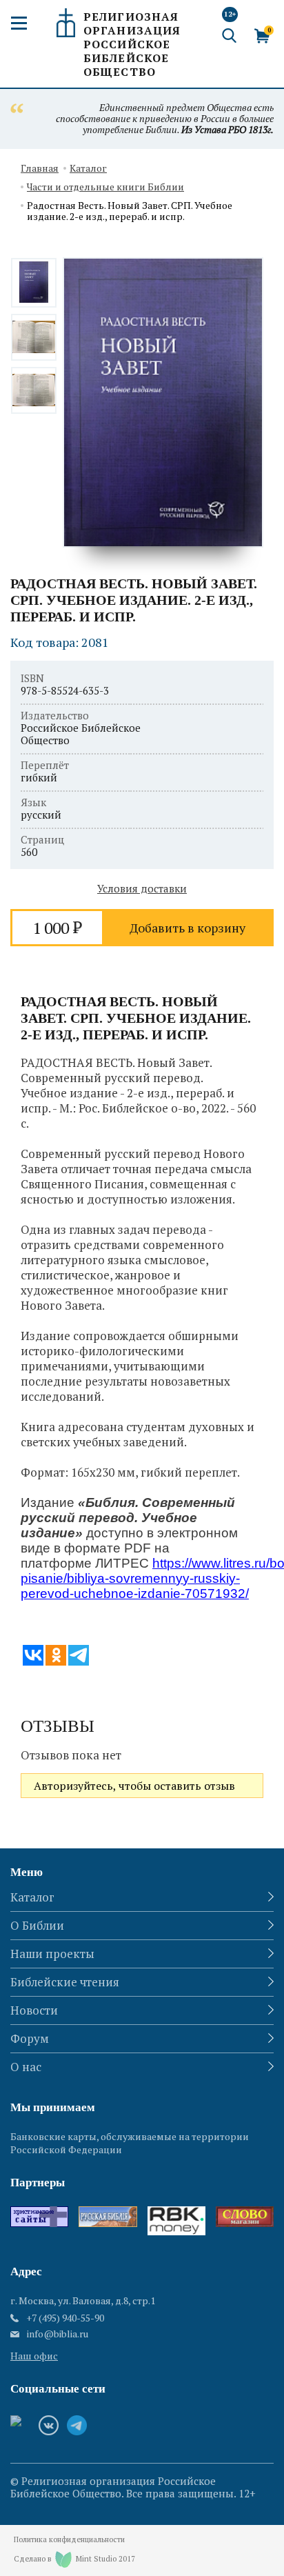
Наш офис (34, 2356)
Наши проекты (52, 1954)
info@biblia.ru (58, 2334)
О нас (26, 2067)
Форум (30, 2038)
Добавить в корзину (187, 928)
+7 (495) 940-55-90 (65, 2318)
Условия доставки (142, 888)
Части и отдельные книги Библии (105, 187)
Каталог (88, 169)
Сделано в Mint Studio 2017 (74, 2559)
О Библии (37, 1925)
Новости (34, 2010)
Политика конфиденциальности (69, 2540)
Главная (40, 169)
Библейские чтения (65, 1982)
